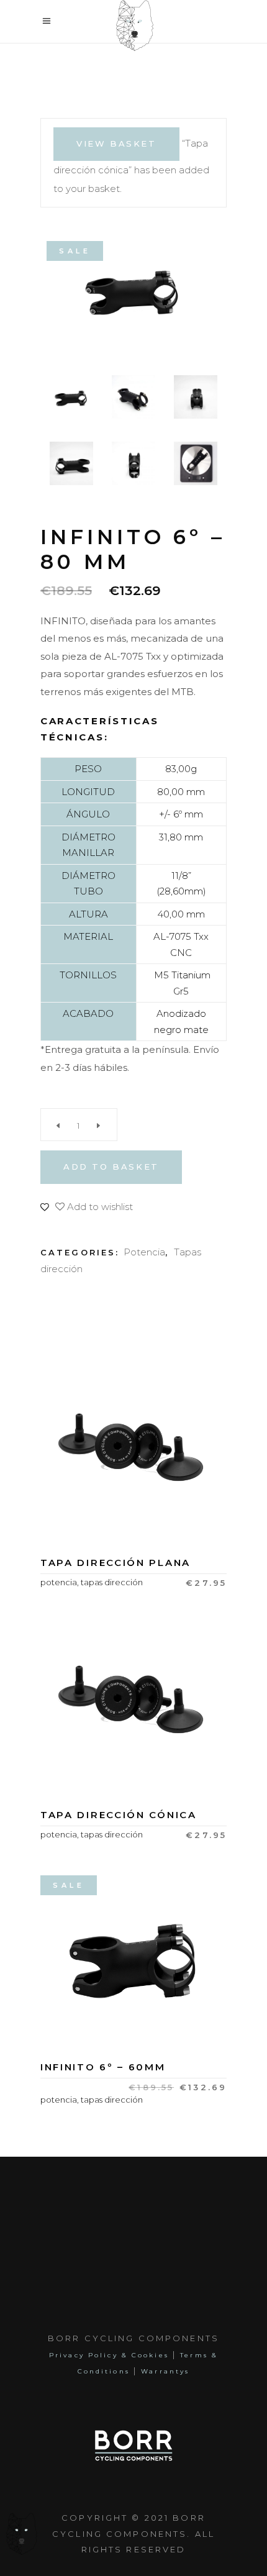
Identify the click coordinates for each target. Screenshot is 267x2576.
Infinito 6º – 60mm (103, 2067)
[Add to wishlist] (133, 1509)
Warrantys (165, 2371)
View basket (116, 143)
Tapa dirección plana (115, 1563)
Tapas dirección (112, 1582)
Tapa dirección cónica (119, 1815)
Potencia (144, 1252)
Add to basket (111, 1167)
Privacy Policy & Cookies (111, 2355)
